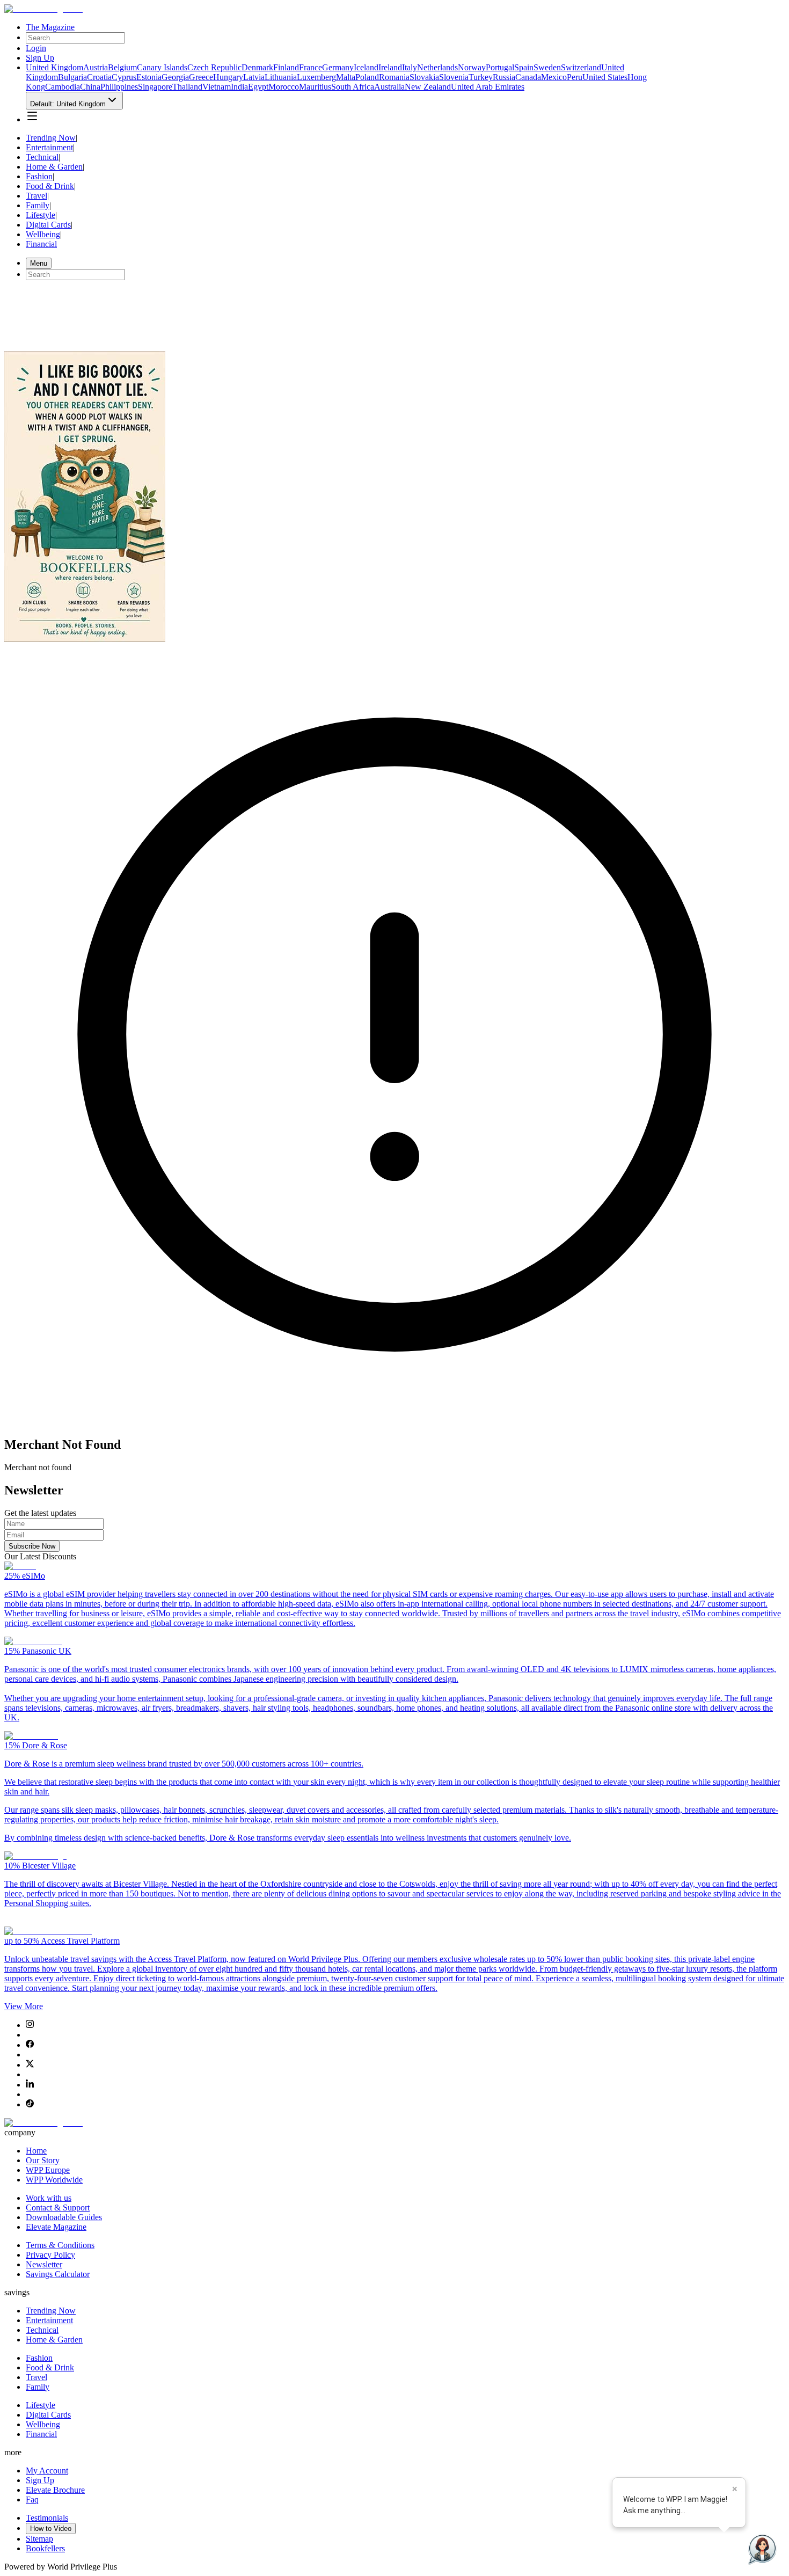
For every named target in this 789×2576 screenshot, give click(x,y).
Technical (42, 157)
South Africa (353, 87)
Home (36, 2151)
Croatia (99, 77)
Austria (96, 67)
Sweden (547, 67)
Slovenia (454, 77)
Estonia (149, 77)
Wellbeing (43, 234)
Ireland (390, 67)
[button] (32, 116)
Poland (367, 77)
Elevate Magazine (56, 2227)
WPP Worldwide (54, 2180)
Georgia (175, 77)
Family (38, 205)
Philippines (119, 87)
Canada (528, 77)
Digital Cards (48, 225)
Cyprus (124, 77)
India (239, 87)
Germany (338, 67)
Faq (32, 2500)
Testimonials (47, 2518)
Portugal (500, 67)
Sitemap (39, 2539)
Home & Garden (54, 167)
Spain (524, 67)
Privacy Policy (50, 2255)
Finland (286, 67)
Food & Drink (50, 186)
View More (24, 2006)
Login (36, 48)
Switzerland (581, 67)
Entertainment (49, 147)
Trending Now (51, 138)
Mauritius (315, 87)
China (90, 87)
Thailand (187, 87)
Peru (575, 77)
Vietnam (217, 87)
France (311, 67)
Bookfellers (45, 2548)
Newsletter (44, 2264)
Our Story (43, 2160)
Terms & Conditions (60, 2245)
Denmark (257, 67)
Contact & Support (58, 2208)
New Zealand (428, 87)
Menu (39, 263)
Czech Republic (214, 67)
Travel (36, 196)
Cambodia (63, 87)
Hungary (228, 77)
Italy (410, 67)
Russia (504, 77)
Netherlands (437, 67)
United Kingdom (54, 67)
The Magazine (50, 27)
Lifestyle (41, 215)
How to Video (51, 2528)
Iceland (366, 67)
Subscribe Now (32, 1546)
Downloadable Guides (64, 2217)
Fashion (39, 176)
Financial (41, 244)
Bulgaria (72, 77)
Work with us (49, 2198)
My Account (47, 2471)
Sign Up (40, 58)
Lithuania (281, 77)
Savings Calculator (58, 2274)
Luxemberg (316, 77)
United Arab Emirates (488, 87)
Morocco (284, 87)
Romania (394, 77)
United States (605, 77)
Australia (389, 87)
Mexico (554, 77)
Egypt (258, 87)
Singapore (155, 87)
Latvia (254, 77)
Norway (472, 67)
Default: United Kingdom (68, 104)
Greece (201, 77)
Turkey (481, 77)
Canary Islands (162, 67)
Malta (346, 77)
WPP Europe (48, 2170)
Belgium (122, 67)
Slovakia (424, 77)
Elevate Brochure (55, 2490)
